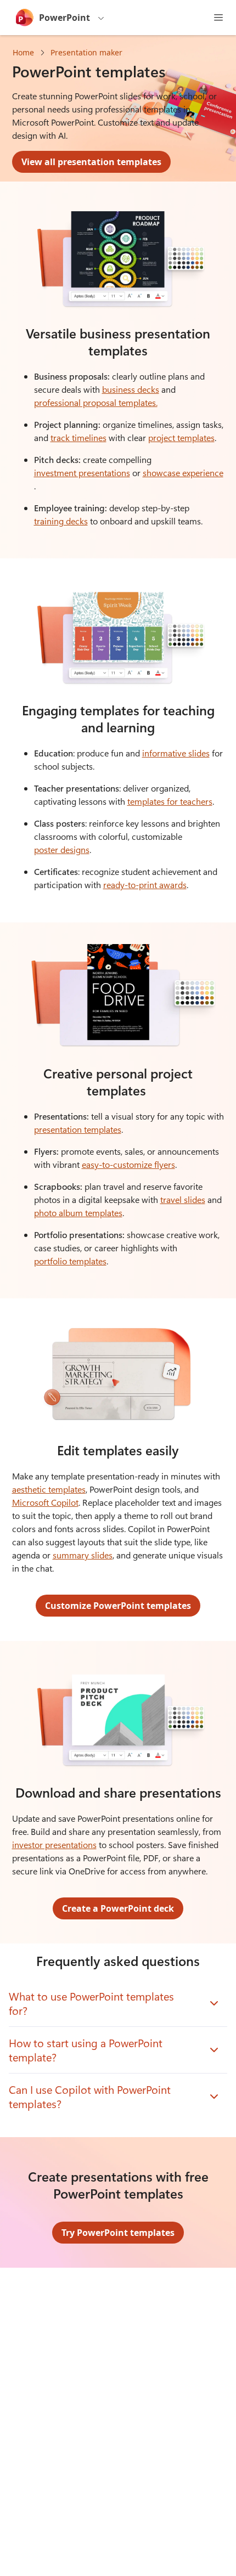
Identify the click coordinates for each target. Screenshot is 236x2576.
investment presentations (82, 473)
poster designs (62, 849)
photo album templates (78, 1213)
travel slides (183, 1199)
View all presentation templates (91, 162)
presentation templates (78, 1129)
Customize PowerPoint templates (118, 1606)
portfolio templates (70, 1261)
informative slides (176, 753)
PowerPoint (64, 18)
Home (23, 52)
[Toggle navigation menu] (218, 18)
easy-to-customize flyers (128, 1164)
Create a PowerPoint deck (118, 1908)
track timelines (78, 437)
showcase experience (183, 473)
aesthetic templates (49, 1489)
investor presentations (54, 1845)
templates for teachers (170, 801)
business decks (131, 389)
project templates (181, 437)
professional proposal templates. (96, 402)
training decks (61, 521)
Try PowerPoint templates (118, 2233)
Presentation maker (86, 52)
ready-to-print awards (145, 885)
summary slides (83, 1555)
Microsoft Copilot (45, 1502)
